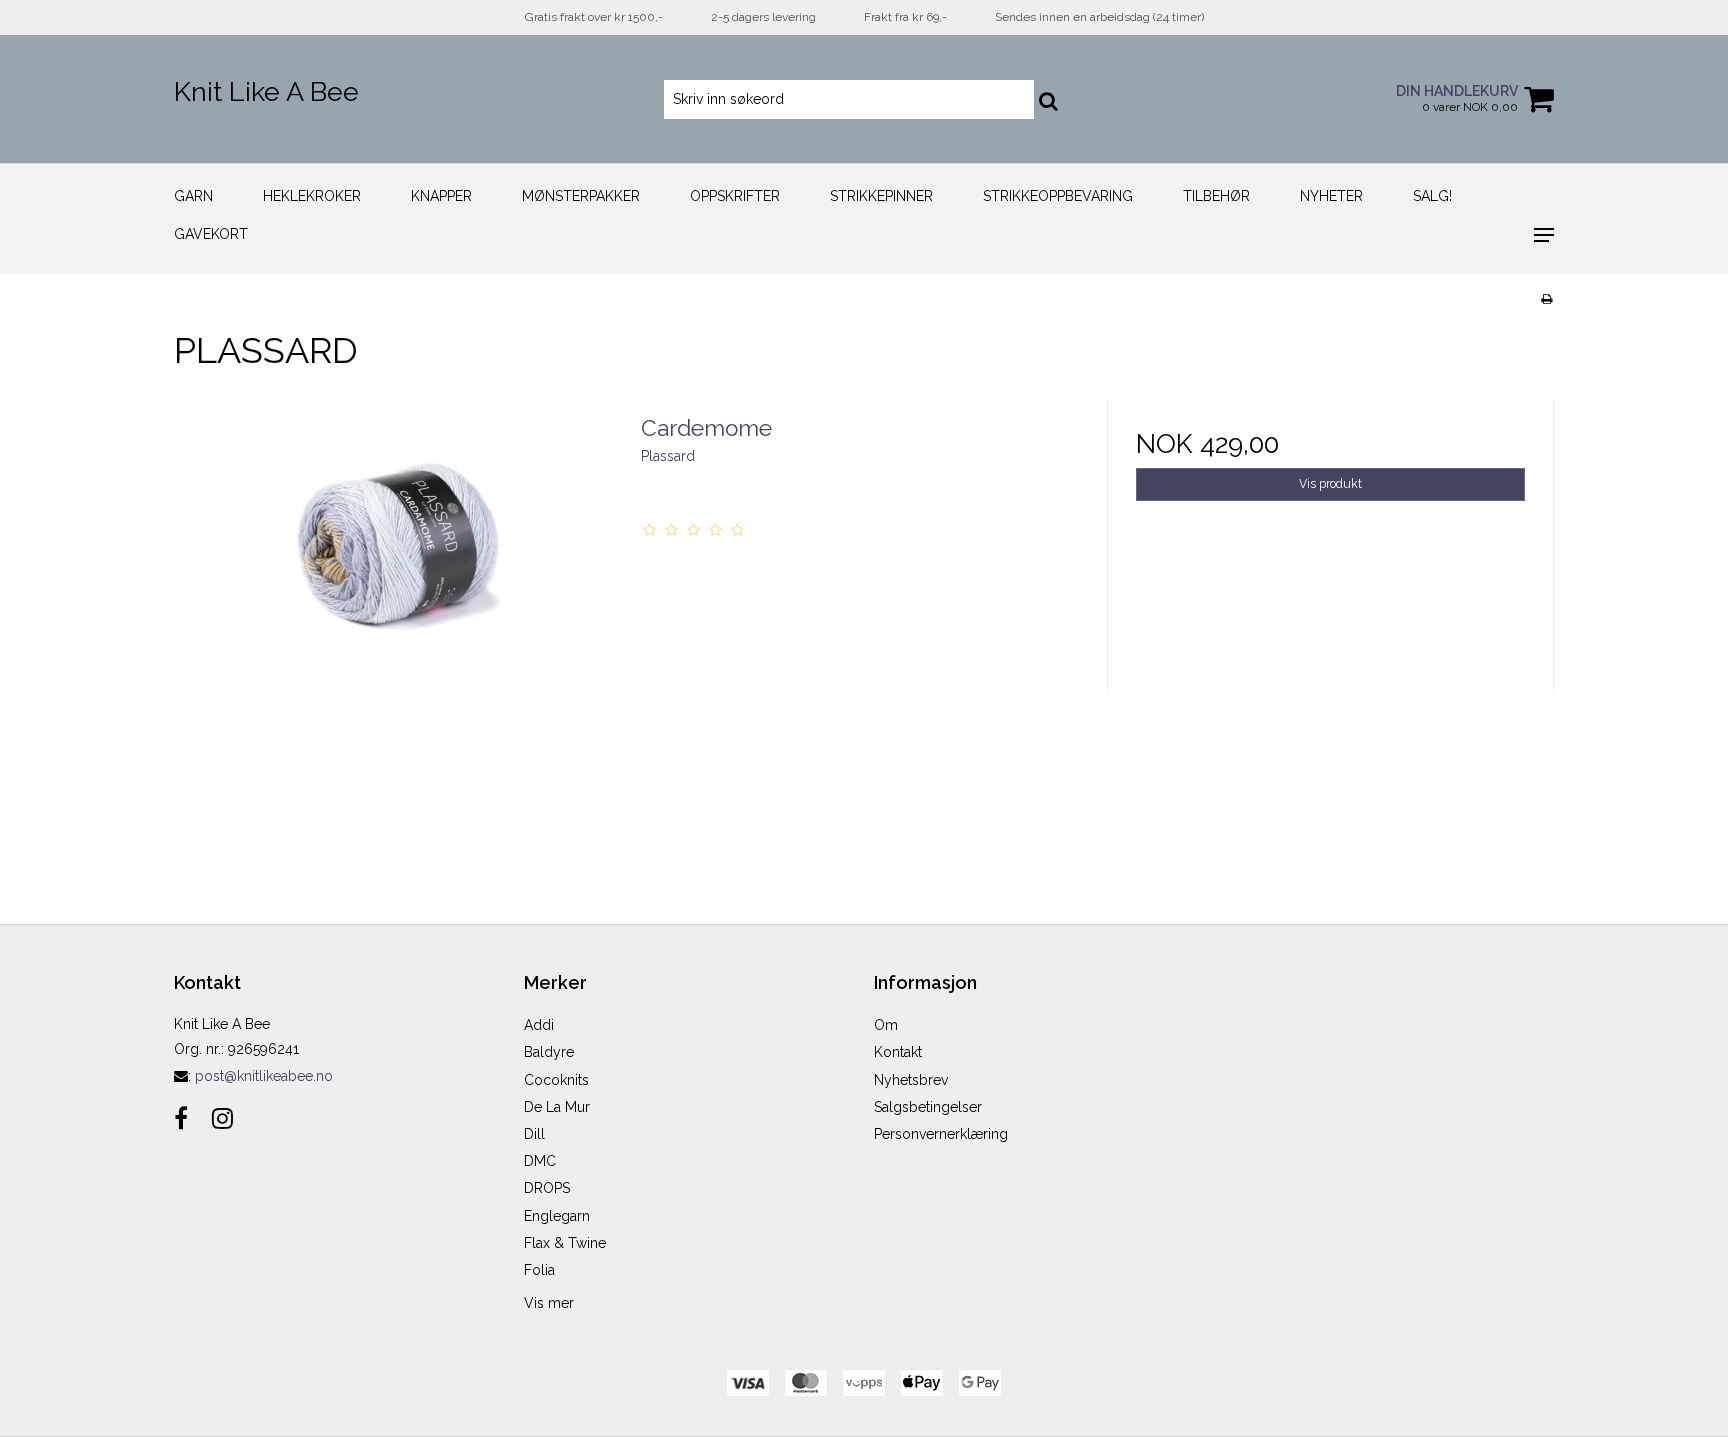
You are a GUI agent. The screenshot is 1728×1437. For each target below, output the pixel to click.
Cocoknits (556, 1080)
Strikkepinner (881, 196)
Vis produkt (1330, 483)
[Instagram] (222, 1118)
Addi (539, 1025)
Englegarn (557, 1216)
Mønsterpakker (581, 196)
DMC (540, 1161)
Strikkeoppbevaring (1058, 196)
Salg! (1432, 196)
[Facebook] (181, 1118)
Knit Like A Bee (266, 91)
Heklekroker (312, 196)
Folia (539, 1270)
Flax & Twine (565, 1243)
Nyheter (1331, 196)
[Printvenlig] (1546, 299)
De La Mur (557, 1107)
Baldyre (549, 1052)
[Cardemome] (397, 623)
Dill (534, 1134)
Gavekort (211, 234)
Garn (193, 196)
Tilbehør (1216, 196)
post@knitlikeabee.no (264, 1076)
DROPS (547, 1188)
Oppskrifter (735, 196)
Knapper (441, 196)
